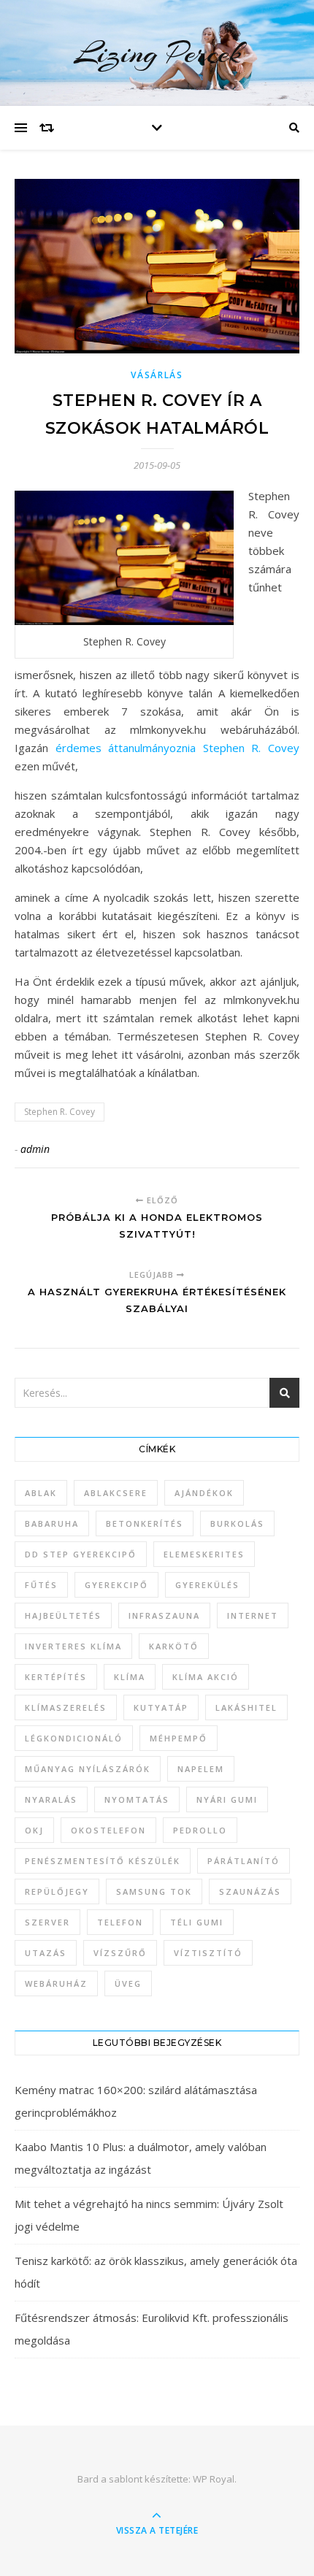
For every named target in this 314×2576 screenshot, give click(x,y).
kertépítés (56, 1677)
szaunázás (250, 1891)
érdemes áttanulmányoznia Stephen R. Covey (177, 748)
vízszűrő (120, 1953)
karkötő (174, 1646)
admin (35, 1149)
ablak (41, 1493)
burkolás (237, 1523)
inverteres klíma (73, 1646)
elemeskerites (204, 1554)
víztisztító (208, 1953)
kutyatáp (161, 1707)
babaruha (52, 1523)
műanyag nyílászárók (88, 1769)
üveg (128, 1983)
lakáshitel (246, 1707)
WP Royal (214, 2479)
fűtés (41, 1585)
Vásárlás (157, 375)
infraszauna (164, 1615)
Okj (34, 1830)
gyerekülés (207, 1585)
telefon (120, 1922)
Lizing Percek (157, 53)
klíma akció (206, 1677)
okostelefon (108, 1830)
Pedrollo (200, 1830)
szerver (47, 1922)
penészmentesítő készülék (103, 1861)
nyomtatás (137, 1799)
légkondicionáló (74, 1738)
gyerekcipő (116, 1585)
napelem (201, 1769)
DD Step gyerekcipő (81, 1554)
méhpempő (179, 1738)
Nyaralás (51, 1799)
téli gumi (197, 1922)
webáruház (56, 1983)
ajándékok (204, 1493)
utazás (46, 1953)
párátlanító (244, 1861)
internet (253, 1615)
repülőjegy (57, 1891)
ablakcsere (116, 1493)
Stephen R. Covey (60, 1112)
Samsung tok (154, 1891)
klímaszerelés (66, 1707)
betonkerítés (145, 1523)
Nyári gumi (227, 1799)
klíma (130, 1677)
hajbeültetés (63, 1615)
